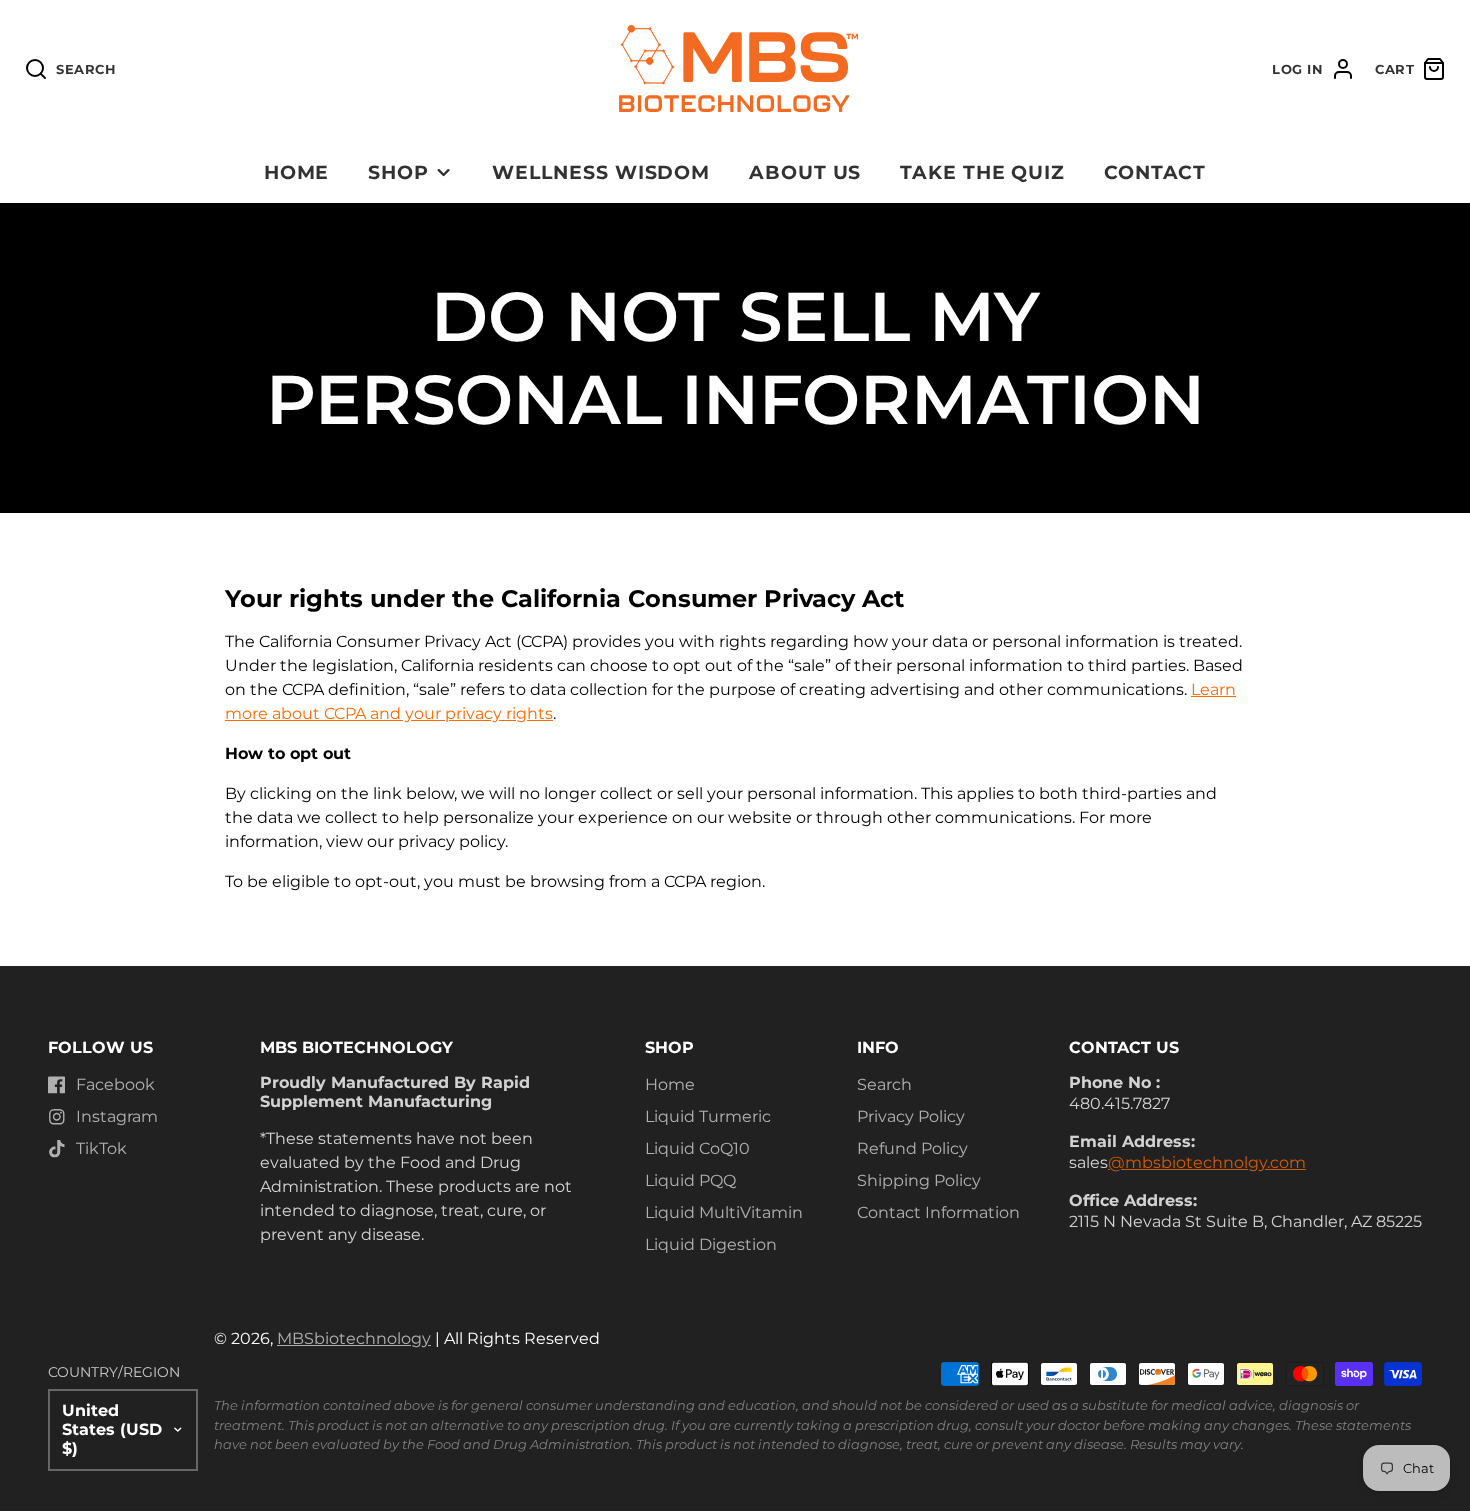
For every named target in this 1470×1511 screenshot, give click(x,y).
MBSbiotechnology (354, 1338)
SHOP (398, 172)
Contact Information (938, 1212)
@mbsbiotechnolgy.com (1207, 1162)
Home (297, 172)
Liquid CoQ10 (697, 1148)
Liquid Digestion (711, 1244)
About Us (805, 172)
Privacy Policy (911, 1116)
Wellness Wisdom (601, 172)
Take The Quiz (982, 172)
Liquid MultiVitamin (724, 1212)
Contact (1155, 172)
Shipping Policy (919, 1180)
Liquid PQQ (690, 1180)
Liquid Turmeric (708, 1116)
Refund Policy (912, 1148)
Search (884, 1084)
